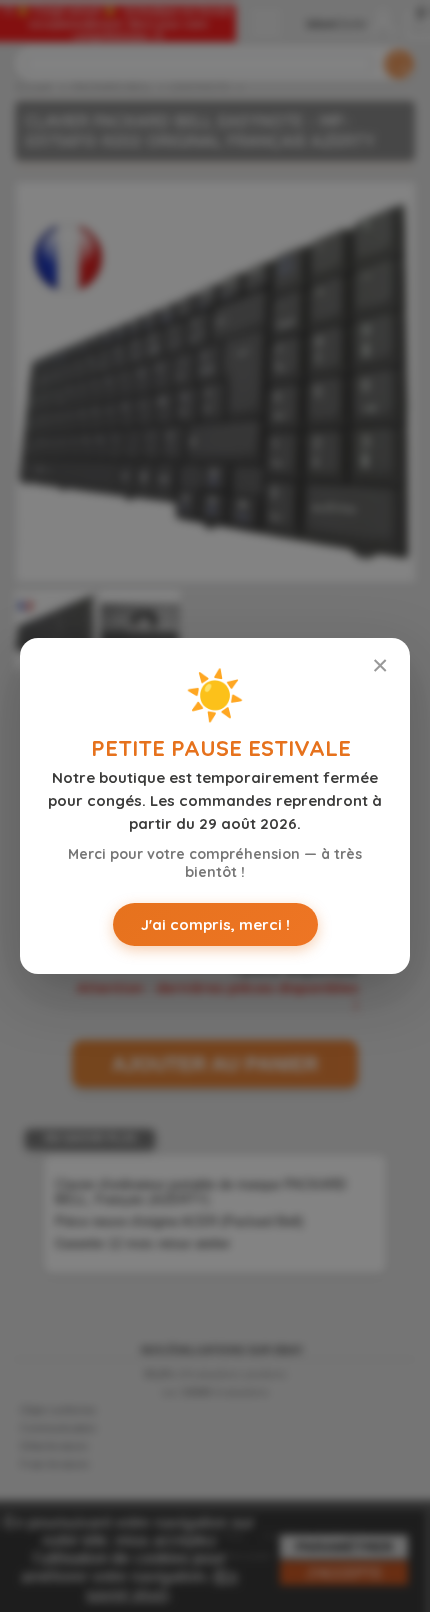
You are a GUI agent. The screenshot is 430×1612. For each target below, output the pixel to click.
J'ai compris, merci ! (215, 924)
